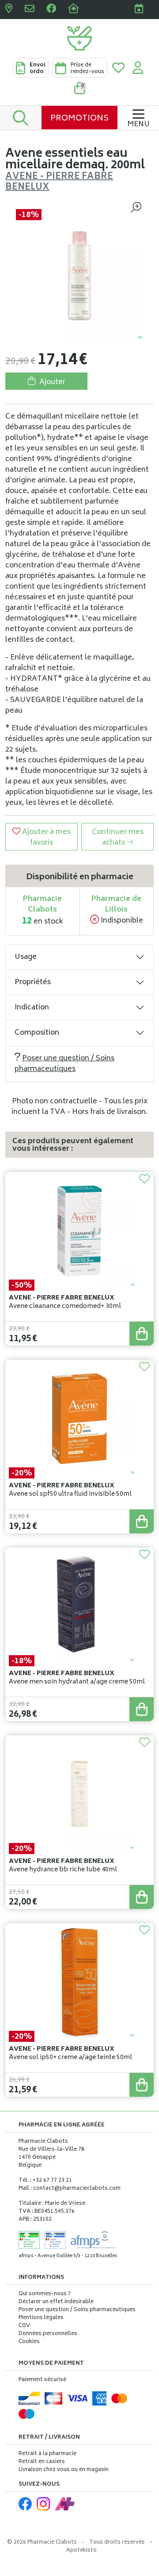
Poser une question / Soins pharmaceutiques (64, 1064)
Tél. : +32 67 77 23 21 (45, 2181)
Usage (26, 957)
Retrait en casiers (42, 2462)
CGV (24, 2326)
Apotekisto (81, 2551)
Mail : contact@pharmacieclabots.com (70, 2189)
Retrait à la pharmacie (47, 2454)
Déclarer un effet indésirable (56, 2302)
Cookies (29, 2342)
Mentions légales (41, 2318)
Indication (32, 1008)
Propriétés (33, 982)
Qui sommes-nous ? (45, 2294)
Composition (37, 1033)
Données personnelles (48, 2334)
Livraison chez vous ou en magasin (64, 2470)
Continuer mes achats (118, 838)
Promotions (79, 119)
